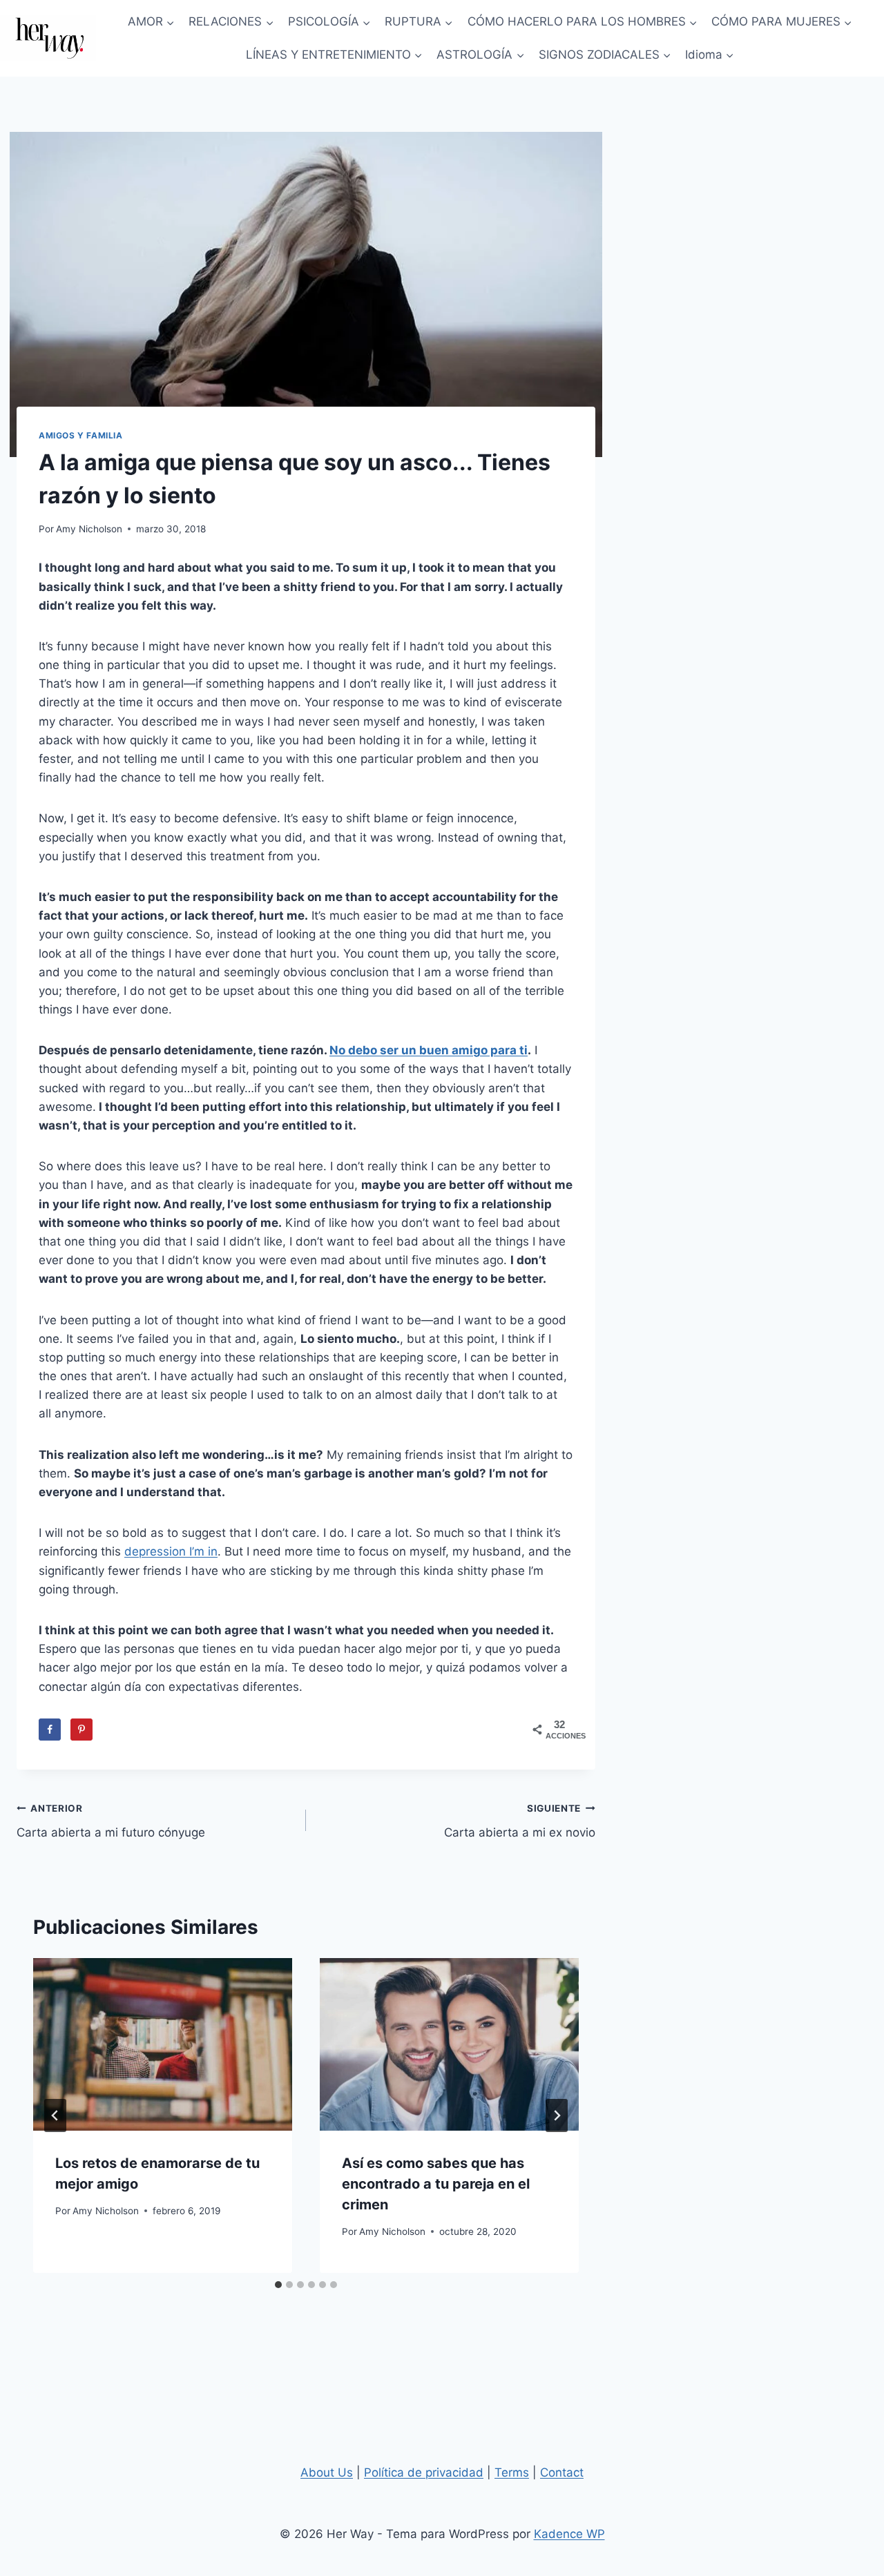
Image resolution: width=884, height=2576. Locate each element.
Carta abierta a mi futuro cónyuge (111, 1821)
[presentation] (163, 2044)
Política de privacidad (424, 2472)
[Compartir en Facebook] (50, 1730)
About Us (327, 2472)
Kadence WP (569, 2534)
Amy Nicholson (89, 529)
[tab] (278, 2285)
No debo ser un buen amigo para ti (429, 1050)
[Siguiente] (557, 2115)
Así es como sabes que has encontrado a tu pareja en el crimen (436, 2184)
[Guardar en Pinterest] (81, 1730)
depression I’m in (171, 1551)
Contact (562, 2472)
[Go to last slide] (55, 2115)
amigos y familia (81, 435)
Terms (512, 2472)
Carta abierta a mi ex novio (520, 1821)
